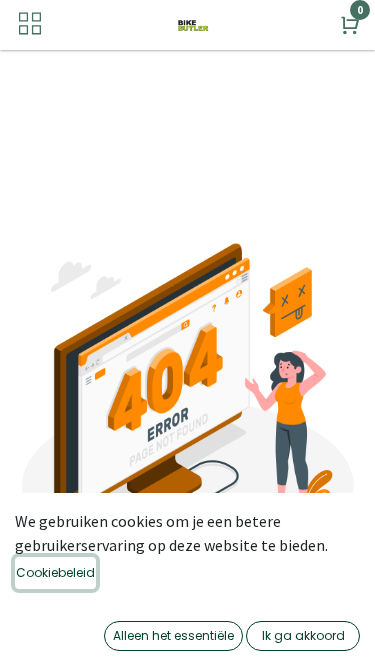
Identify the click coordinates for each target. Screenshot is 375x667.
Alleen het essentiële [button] (173, 635)
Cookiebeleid (55, 572)
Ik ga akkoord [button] (303, 635)
